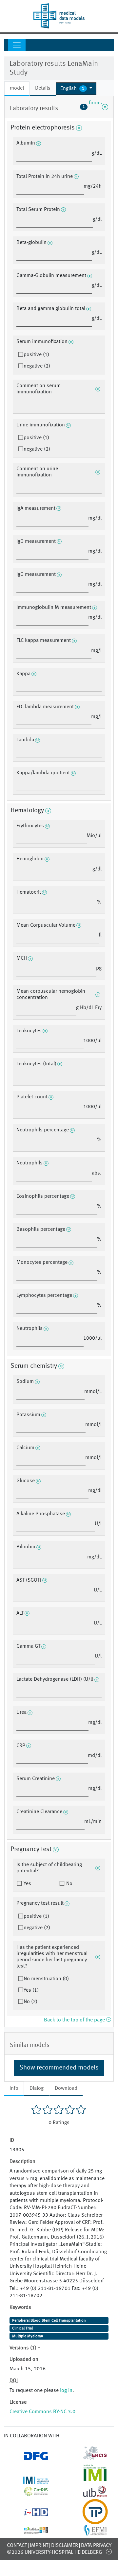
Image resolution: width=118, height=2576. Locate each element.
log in (66, 2391)
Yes (27, 1884)
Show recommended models (59, 2068)
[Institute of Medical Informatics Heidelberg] (30, 2480)
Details (43, 88)
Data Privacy (96, 2546)
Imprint (39, 2546)
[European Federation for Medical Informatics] (89, 2533)
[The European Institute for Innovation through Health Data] (30, 2514)
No (69, 1884)
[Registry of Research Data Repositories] (30, 2531)
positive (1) (36, 355)
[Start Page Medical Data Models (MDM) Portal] (59, 16)
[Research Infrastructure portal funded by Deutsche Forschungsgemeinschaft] (30, 2458)
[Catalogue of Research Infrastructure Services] (30, 2493)
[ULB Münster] (89, 2495)
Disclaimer (65, 2546)
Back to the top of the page (75, 2020)
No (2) (30, 2002)
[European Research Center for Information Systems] (89, 2458)
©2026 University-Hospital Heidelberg (54, 2552)
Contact (17, 2546)
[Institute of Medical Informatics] (89, 2480)
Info (14, 2088)
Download (66, 2088)
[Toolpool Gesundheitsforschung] (89, 2520)
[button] (76, 89)
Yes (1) (31, 1990)
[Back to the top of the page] (109, 2551)
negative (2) (37, 366)
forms (92, 107)
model (17, 88)
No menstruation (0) (46, 1979)
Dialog (37, 2088)
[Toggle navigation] (17, 45)
